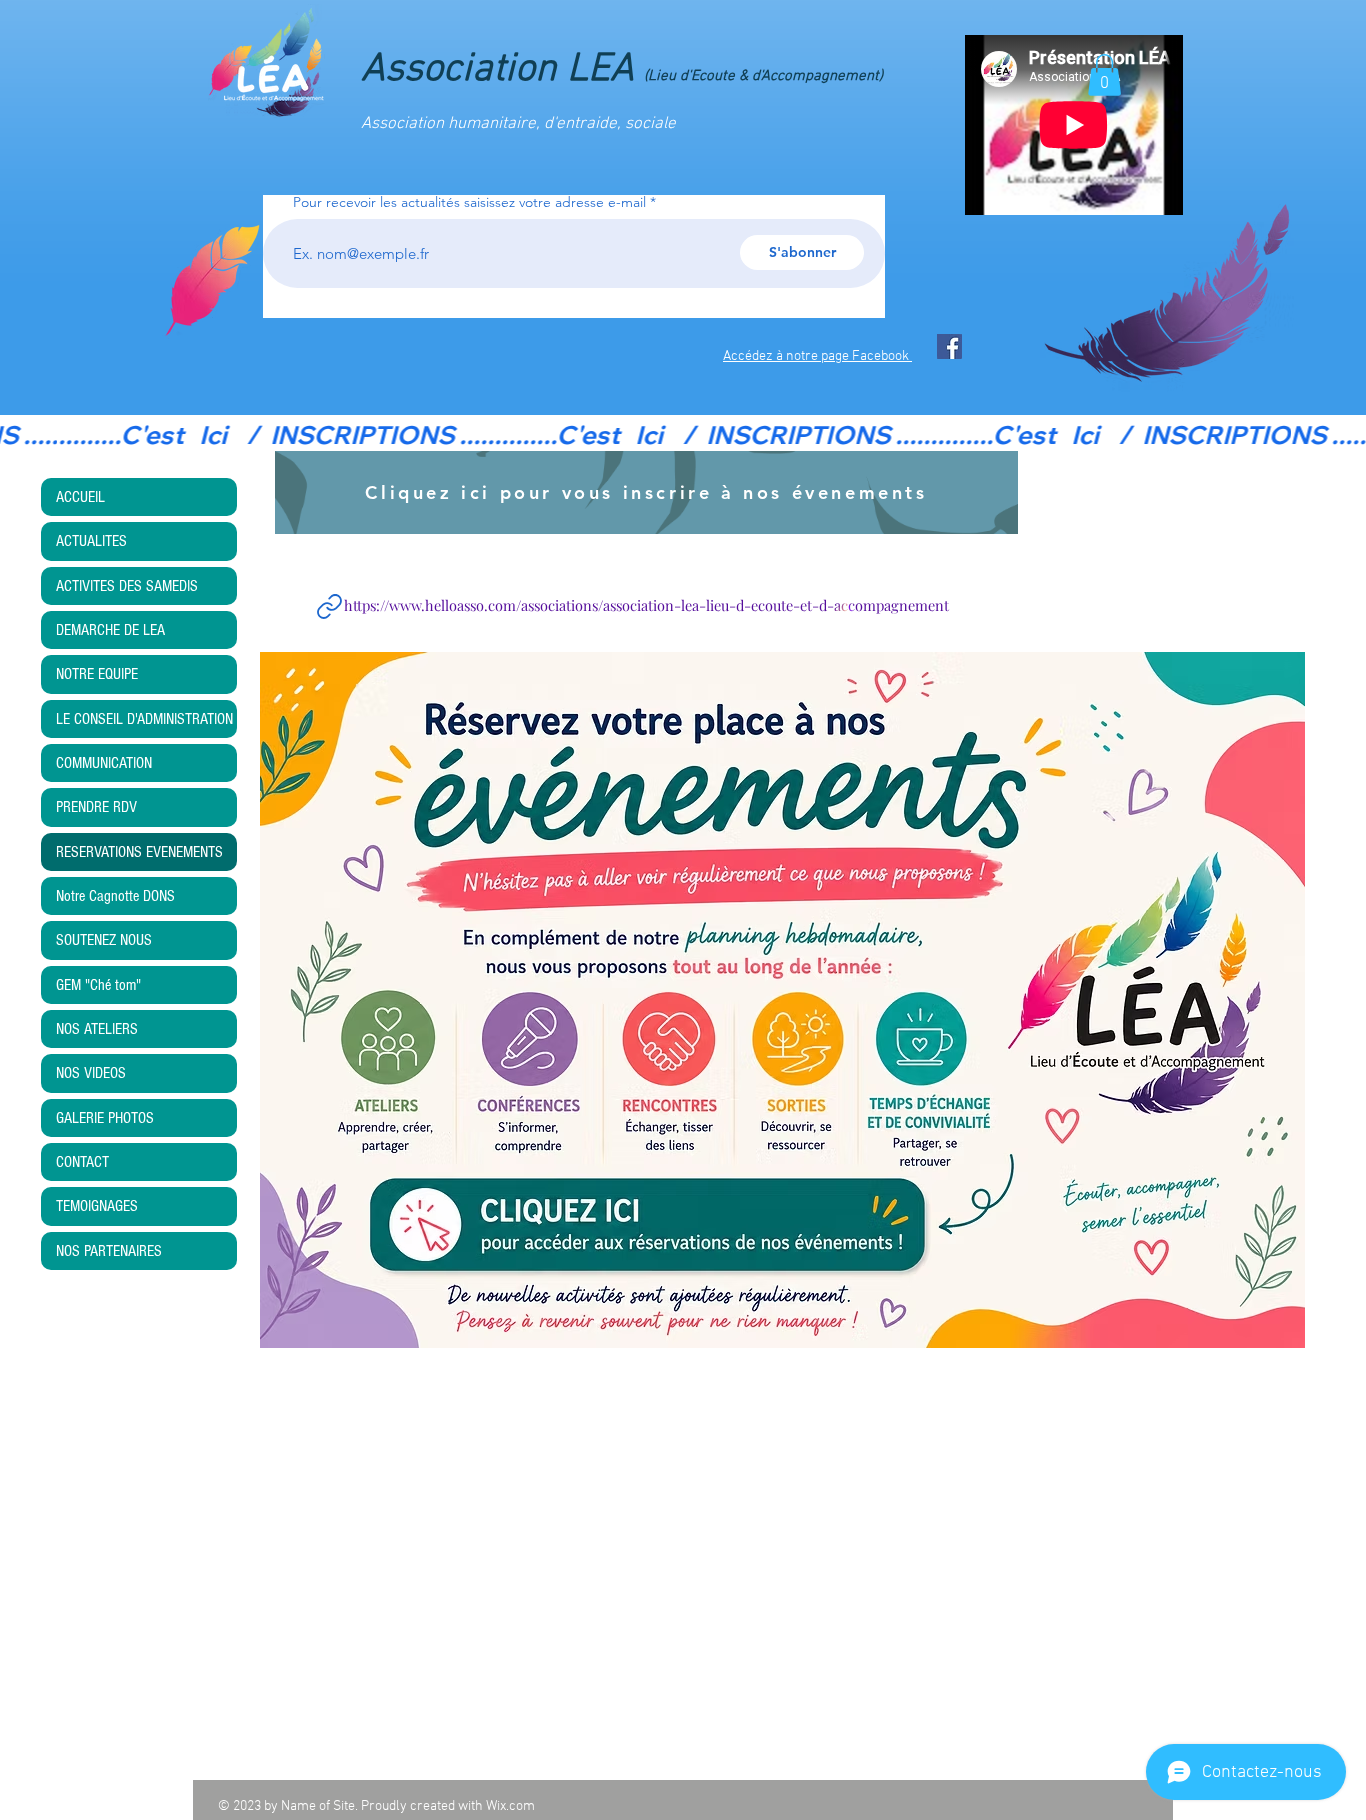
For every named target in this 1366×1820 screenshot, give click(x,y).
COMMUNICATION (104, 763)
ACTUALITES (91, 541)
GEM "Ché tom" (98, 985)
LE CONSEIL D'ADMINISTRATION (144, 719)
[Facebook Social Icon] (949, 346)
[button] (1104, 75)
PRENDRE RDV (96, 807)
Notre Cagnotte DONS (115, 896)
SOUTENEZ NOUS (104, 940)
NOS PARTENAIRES (109, 1251)
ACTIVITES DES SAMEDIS (127, 586)
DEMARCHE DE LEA (110, 630)
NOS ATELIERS (97, 1029)
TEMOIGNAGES (97, 1206)
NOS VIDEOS (91, 1073)
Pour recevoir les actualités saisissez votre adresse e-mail (469, 202)
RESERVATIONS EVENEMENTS (139, 852)
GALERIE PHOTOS (105, 1118)
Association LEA (622, 70)
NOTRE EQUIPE (97, 674)
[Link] (329, 606)
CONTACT (82, 1162)
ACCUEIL (80, 497)
